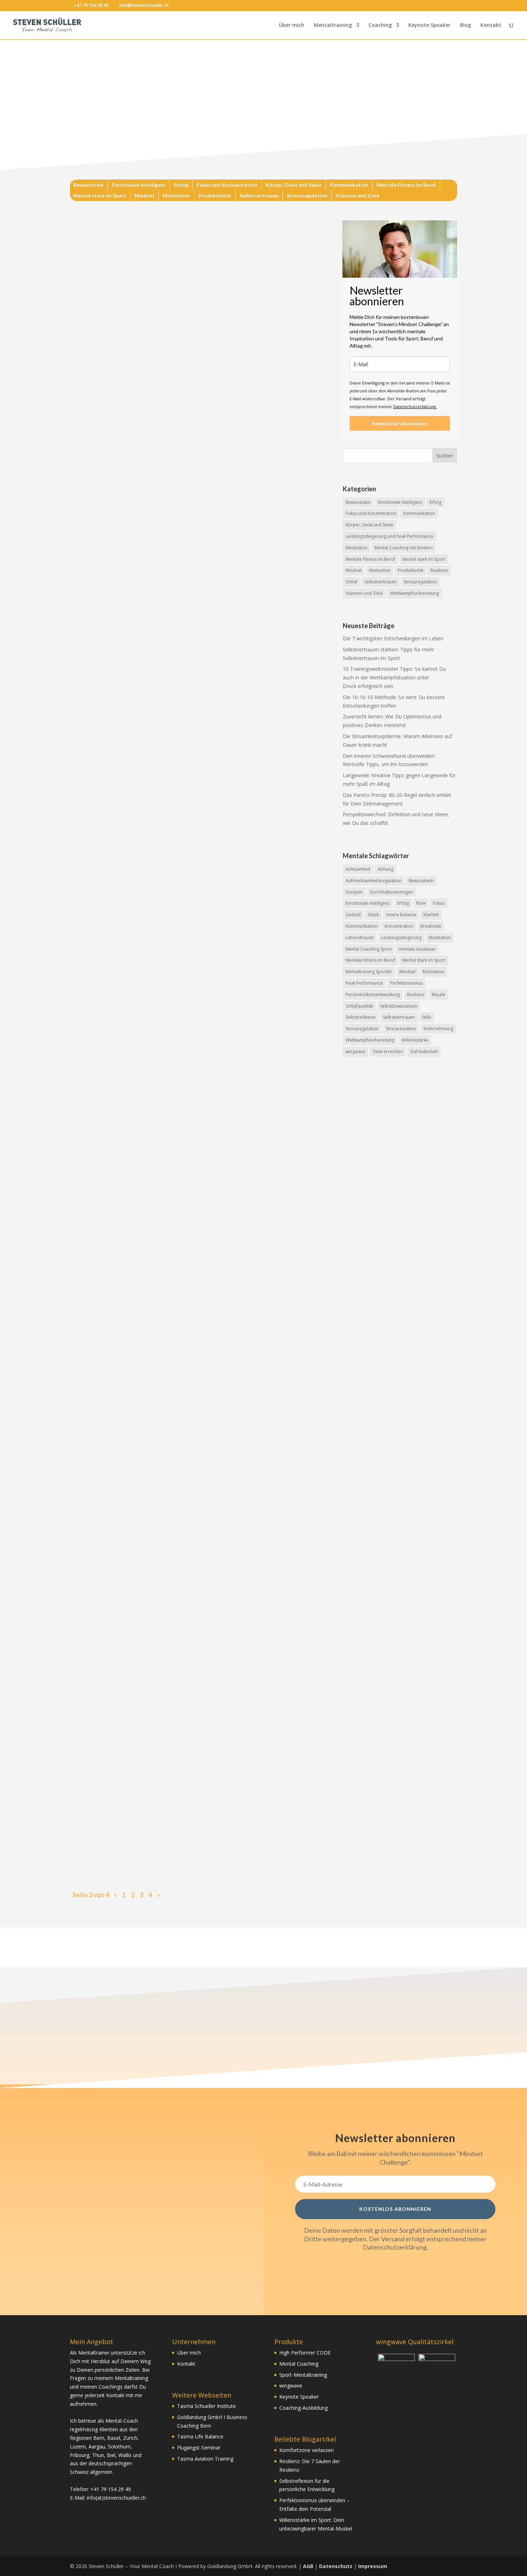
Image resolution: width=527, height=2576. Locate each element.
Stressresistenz (401, 1029)
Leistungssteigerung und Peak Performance (390, 536)
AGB (308, 2566)
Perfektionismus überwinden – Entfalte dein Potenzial (165, 1845)
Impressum (373, 2566)
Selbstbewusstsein (399, 1006)
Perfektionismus (406, 983)
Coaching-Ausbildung (303, 2408)
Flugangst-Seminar (199, 2448)
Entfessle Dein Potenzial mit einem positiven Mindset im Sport (178, 1089)
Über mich (292, 25)
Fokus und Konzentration (227, 185)
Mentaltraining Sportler (369, 972)
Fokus (439, 903)
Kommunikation (349, 185)
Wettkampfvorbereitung (414, 593)
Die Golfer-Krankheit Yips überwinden (139, 391)
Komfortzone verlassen (307, 2450)
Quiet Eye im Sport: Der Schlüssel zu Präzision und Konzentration (182, 1158)
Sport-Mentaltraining (303, 2375)
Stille (427, 1017)
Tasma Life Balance (200, 2436)
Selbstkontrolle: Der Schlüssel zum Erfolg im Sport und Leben (175, 678)
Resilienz (439, 570)
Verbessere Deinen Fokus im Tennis (133, 952)
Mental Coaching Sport (369, 949)
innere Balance (401, 915)
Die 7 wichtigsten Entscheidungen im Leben (393, 638)
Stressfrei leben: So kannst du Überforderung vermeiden (168, 1501)
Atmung (385, 869)
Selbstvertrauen (259, 196)
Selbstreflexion (361, 1017)
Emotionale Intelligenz (139, 185)
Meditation (357, 548)
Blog (466, 25)
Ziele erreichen (388, 1052)
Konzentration (399, 926)
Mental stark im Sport (100, 196)
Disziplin (354, 892)
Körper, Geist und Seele (294, 185)
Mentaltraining (333, 25)
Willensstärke (415, 1040)
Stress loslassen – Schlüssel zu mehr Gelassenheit (156, 1021)
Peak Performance (364, 983)
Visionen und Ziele (357, 196)
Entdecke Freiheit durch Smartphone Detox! (148, 1639)
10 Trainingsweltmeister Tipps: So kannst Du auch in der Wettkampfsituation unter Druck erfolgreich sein (394, 677)
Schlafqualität (359, 1006)
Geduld (353, 915)
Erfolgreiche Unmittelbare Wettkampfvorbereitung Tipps (171, 1570)
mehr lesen (90, 404)
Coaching (380, 25)
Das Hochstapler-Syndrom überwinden (139, 609)
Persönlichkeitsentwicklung (373, 995)
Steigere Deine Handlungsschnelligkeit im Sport (154, 1433)
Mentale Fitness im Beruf (406, 185)
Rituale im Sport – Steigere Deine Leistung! (147, 1364)
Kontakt (491, 25)
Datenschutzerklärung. (415, 407)
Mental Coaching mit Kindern (404, 548)
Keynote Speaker (429, 25)
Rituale (438, 995)
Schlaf (352, 582)
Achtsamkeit (358, 869)
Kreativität (431, 926)
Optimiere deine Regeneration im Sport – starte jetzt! (165, 883)
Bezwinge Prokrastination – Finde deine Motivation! (162, 1295)
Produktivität (215, 196)
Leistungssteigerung (401, 938)
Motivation (176, 196)
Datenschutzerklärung (395, 2247)
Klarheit (431, 915)
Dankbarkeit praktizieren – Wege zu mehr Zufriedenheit (168, 815)
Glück (373, 915)
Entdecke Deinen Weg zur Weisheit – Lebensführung (162, 1227)
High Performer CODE (305, 2353)
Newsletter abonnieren (400, 423)
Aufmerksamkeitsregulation (374, 881)
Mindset (144, 196)
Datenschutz (336, 2566)
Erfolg (181, 185)
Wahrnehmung (438, 1029)
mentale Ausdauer (417, 949)
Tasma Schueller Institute (206, 2406)
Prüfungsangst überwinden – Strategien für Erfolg (159, 746)
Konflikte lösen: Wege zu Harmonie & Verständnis (158, 1776)
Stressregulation (307, 196)
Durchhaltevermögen (391, 892)
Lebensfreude (360, 938)
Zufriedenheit (424, 1052)
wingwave (355, 1052)
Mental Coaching (299, 2364)
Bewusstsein (89, 185)
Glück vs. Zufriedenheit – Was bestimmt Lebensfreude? (167, 1707)
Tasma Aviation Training (205, 2459)
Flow (421, 903)
